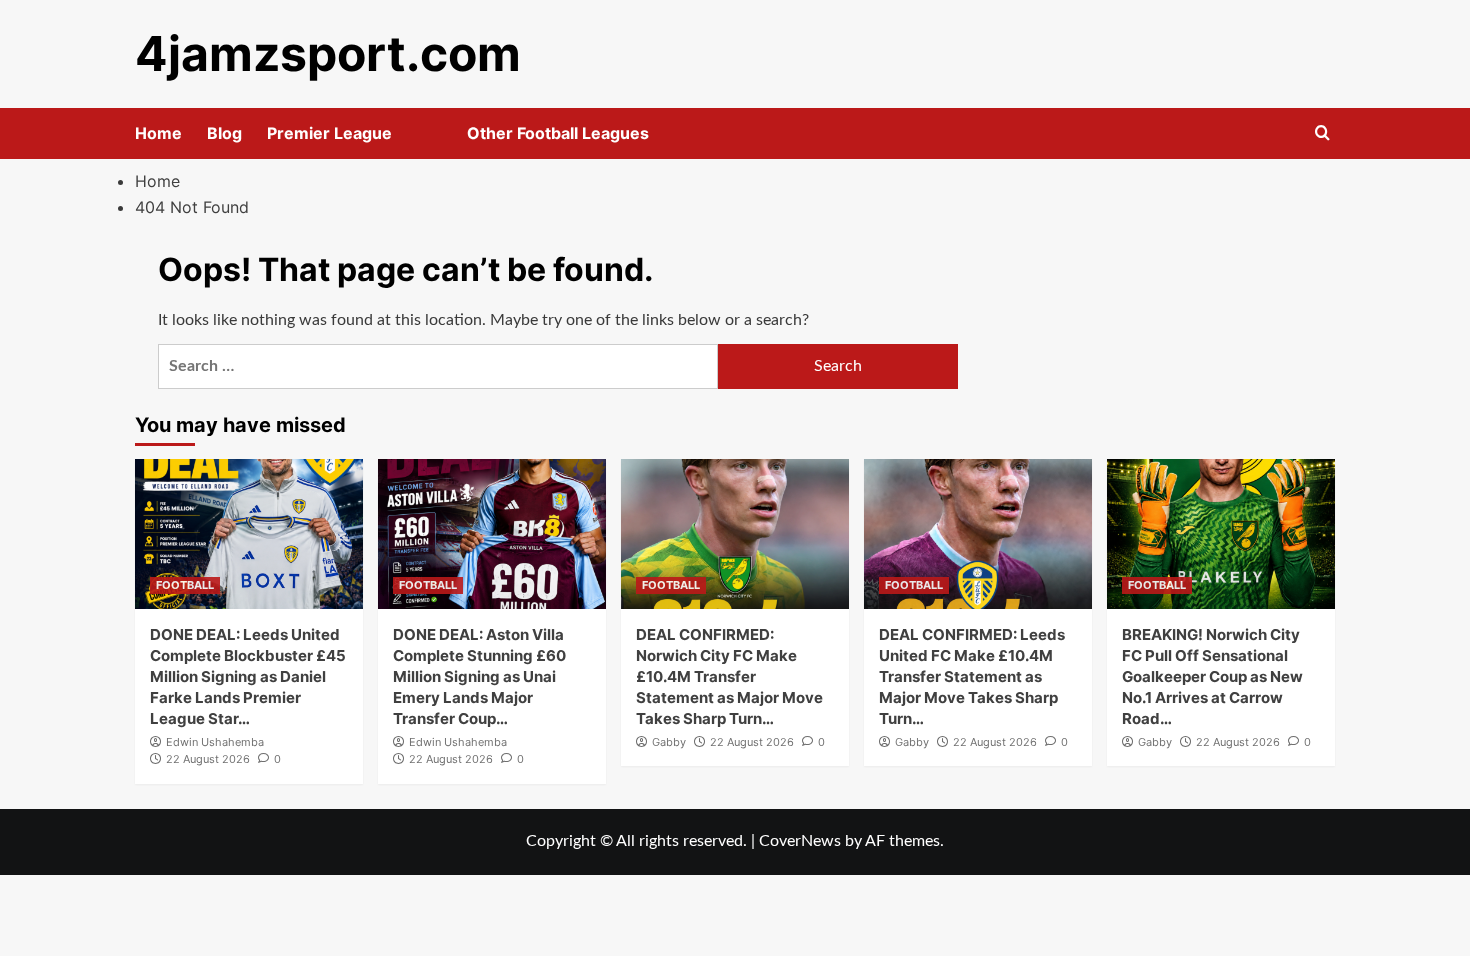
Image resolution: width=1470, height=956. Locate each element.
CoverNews (800, 841)
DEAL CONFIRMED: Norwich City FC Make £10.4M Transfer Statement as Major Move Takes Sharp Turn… (729, 676)
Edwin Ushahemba (215, 742)
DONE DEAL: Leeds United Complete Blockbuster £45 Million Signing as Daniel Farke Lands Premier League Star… (248, 676)
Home (158, 133)
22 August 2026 (208, 759)
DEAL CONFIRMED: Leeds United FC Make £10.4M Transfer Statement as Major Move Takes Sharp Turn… (972, 676)
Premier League (329, 133)
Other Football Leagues (558, 133)
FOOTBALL (185, 585)
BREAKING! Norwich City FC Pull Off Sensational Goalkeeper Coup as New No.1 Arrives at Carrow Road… (1212, 676)
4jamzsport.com (328, 53)
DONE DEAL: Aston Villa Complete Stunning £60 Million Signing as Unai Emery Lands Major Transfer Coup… (479, 676)
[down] (417, 139)
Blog (224, 133)
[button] (1322, 133)
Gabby (669, 742)
